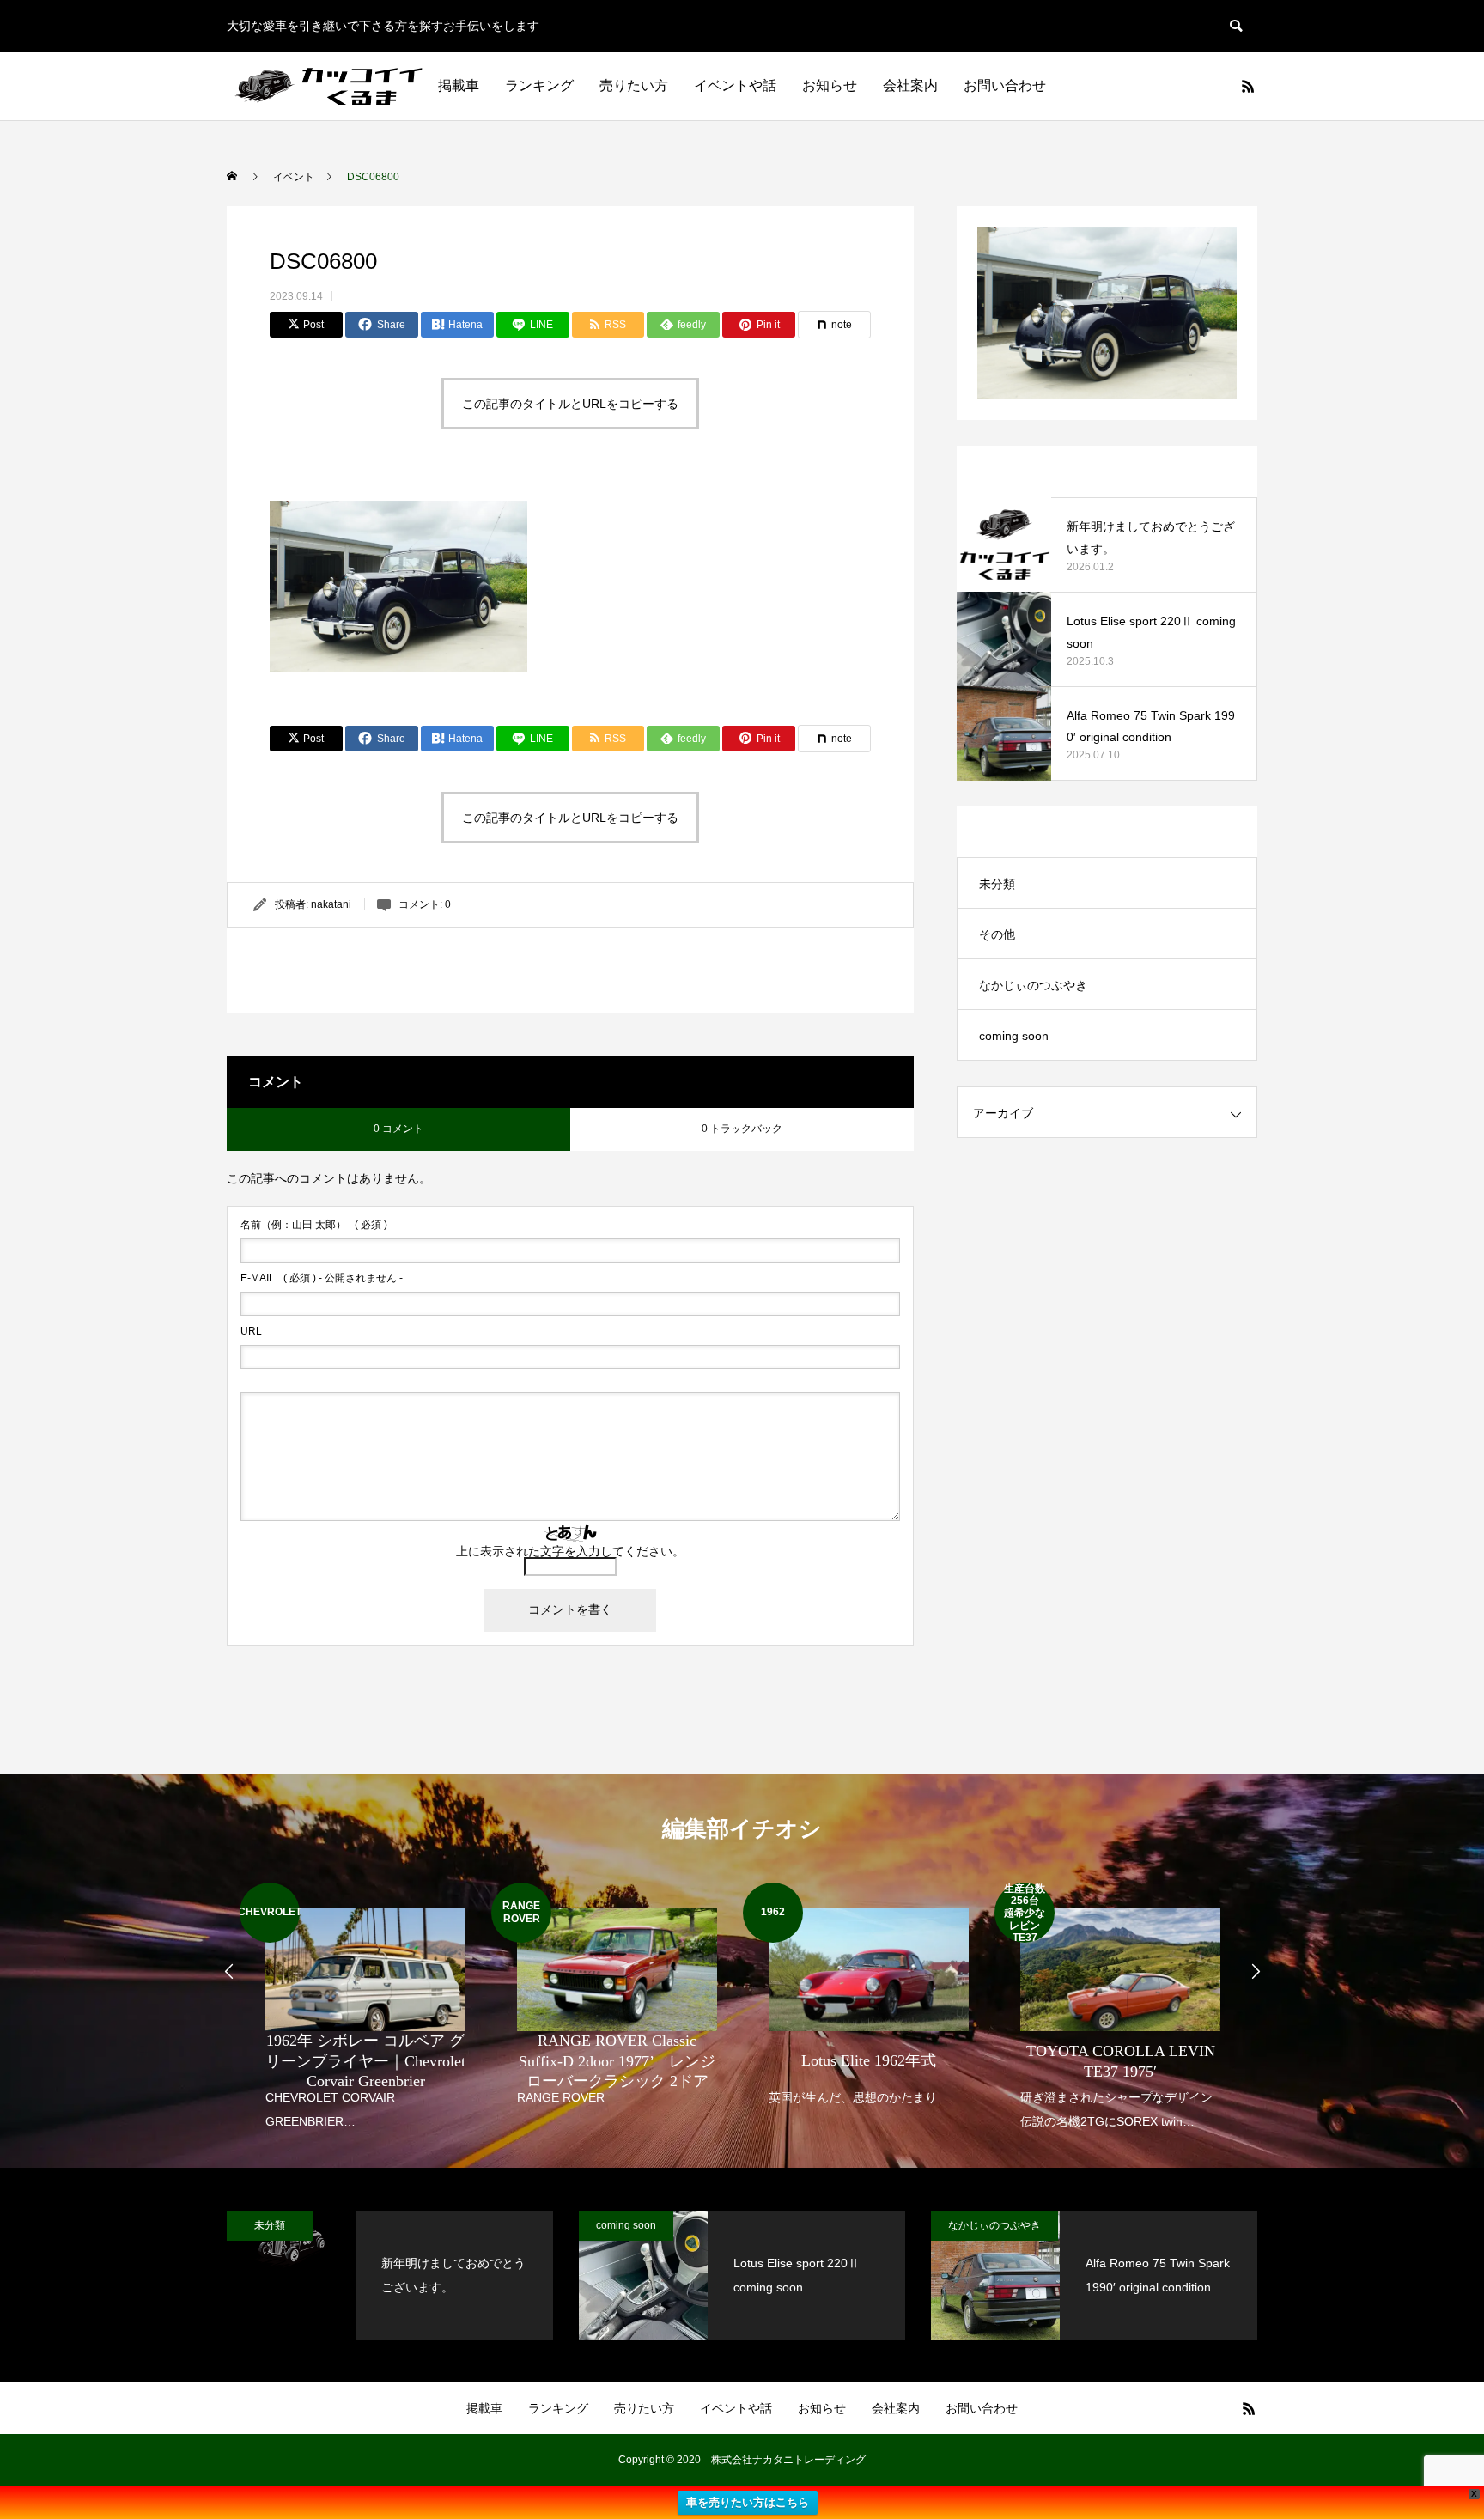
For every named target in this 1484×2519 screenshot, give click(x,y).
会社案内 (910, 85)
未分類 (997, 884)
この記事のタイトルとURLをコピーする (570, 404)
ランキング (539, 85)
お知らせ (830, 85)
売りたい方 (634, 85)
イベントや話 (735, 85)
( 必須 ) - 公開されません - (322, 1278)
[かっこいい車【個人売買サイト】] (331, 86)
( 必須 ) (314, 1225)
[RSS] (1248, 86)
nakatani (331, 904)
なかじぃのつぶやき (1033, 985)
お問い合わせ (1005, 85)
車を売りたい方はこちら (748, 2502)
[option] (365, 2008)
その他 (997, 934)
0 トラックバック (742, 1129)
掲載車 (459, 85)
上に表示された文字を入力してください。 (570, 1551)
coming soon (1014, 1036)
